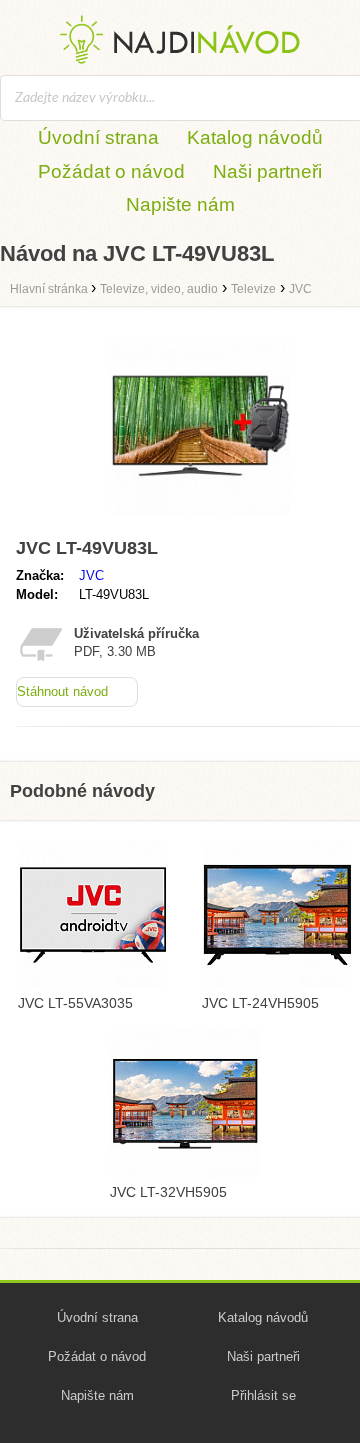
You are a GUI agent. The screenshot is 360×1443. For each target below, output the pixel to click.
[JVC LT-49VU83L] (200, 520)
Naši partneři (267, 171)
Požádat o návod (111, 171)
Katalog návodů (255, 137)
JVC (91, 575)
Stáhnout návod (62, 691)
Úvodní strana (98, 137)
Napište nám (180, 204)
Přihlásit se (263, 1395)
